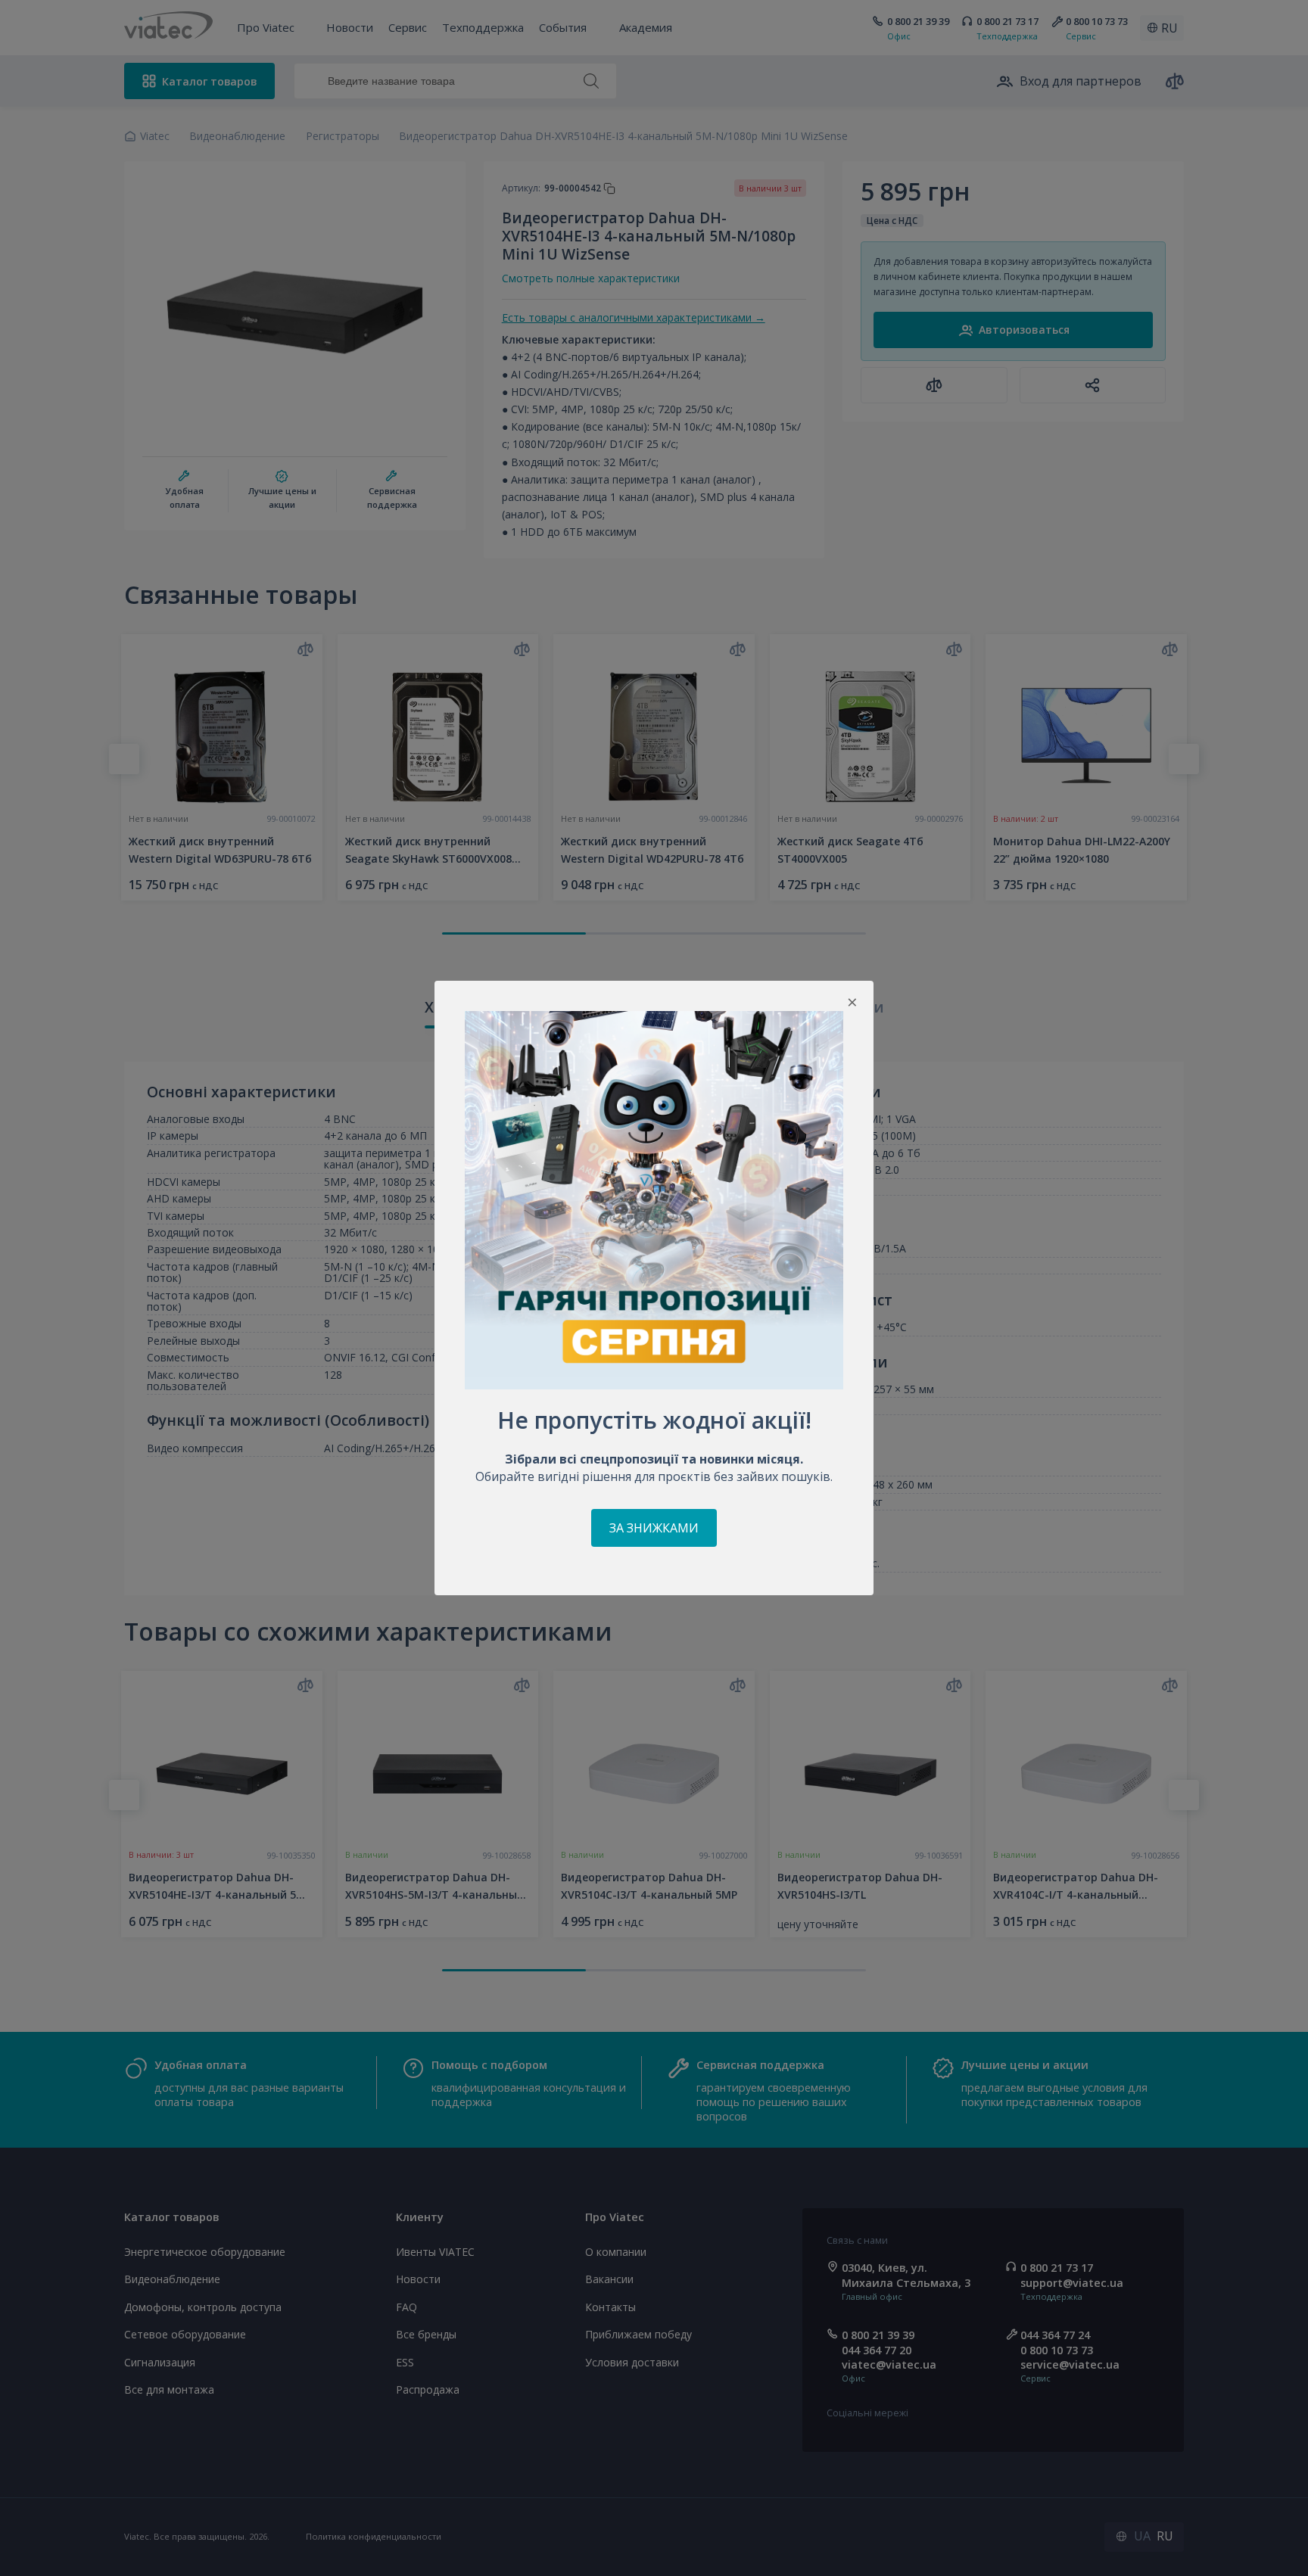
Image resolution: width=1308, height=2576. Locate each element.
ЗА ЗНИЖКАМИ (654, 1528)
